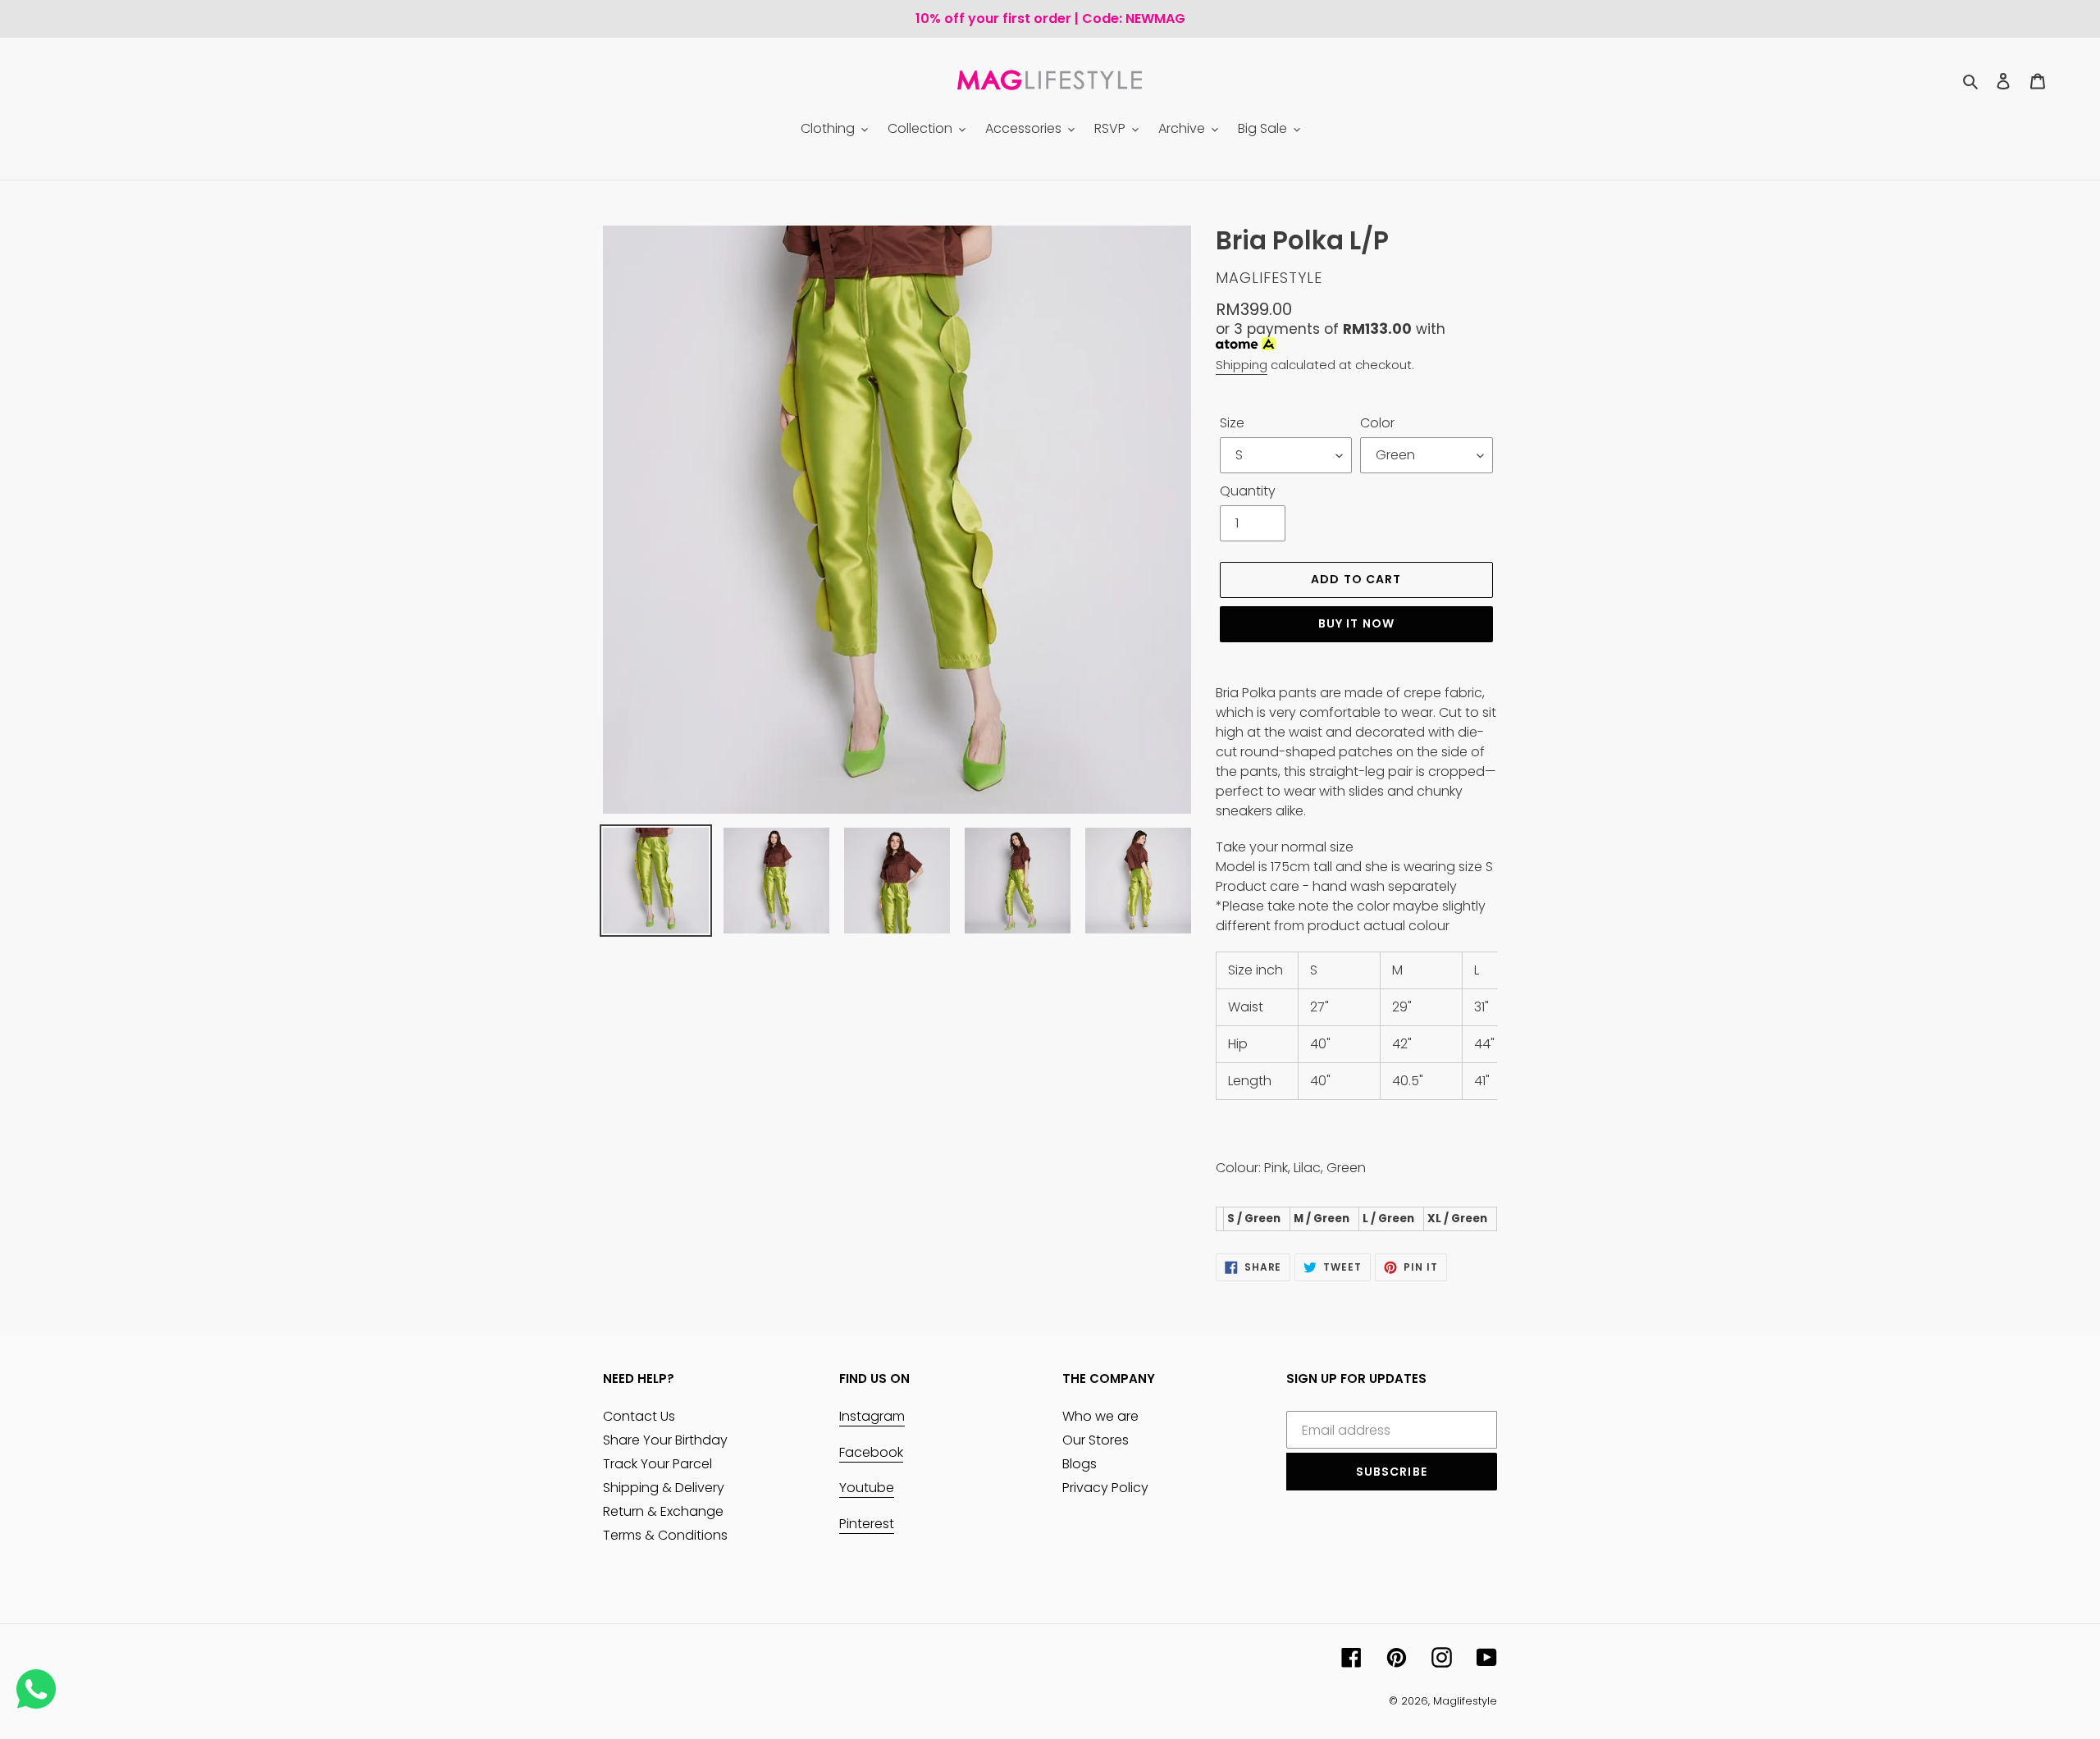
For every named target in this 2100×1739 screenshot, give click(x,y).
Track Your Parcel (657, 1464)
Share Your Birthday (665, 1440)
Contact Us (639, 1416)
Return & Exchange (663, 1511)
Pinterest (867, 1524)
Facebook (871, 1452)
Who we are (1100, 1416)
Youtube (867, 1488)
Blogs (1080, 1464)
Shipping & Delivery (664, 1488)
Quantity (1248, 491)
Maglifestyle (1465, 1701)
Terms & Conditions (665, 1535)
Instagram (872, 1416)
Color (1377, 423)
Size (1232, 423)
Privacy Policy (1105, 1488)
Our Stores (1096, 1440)
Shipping (1242, 365)
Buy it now (1356, 623)
